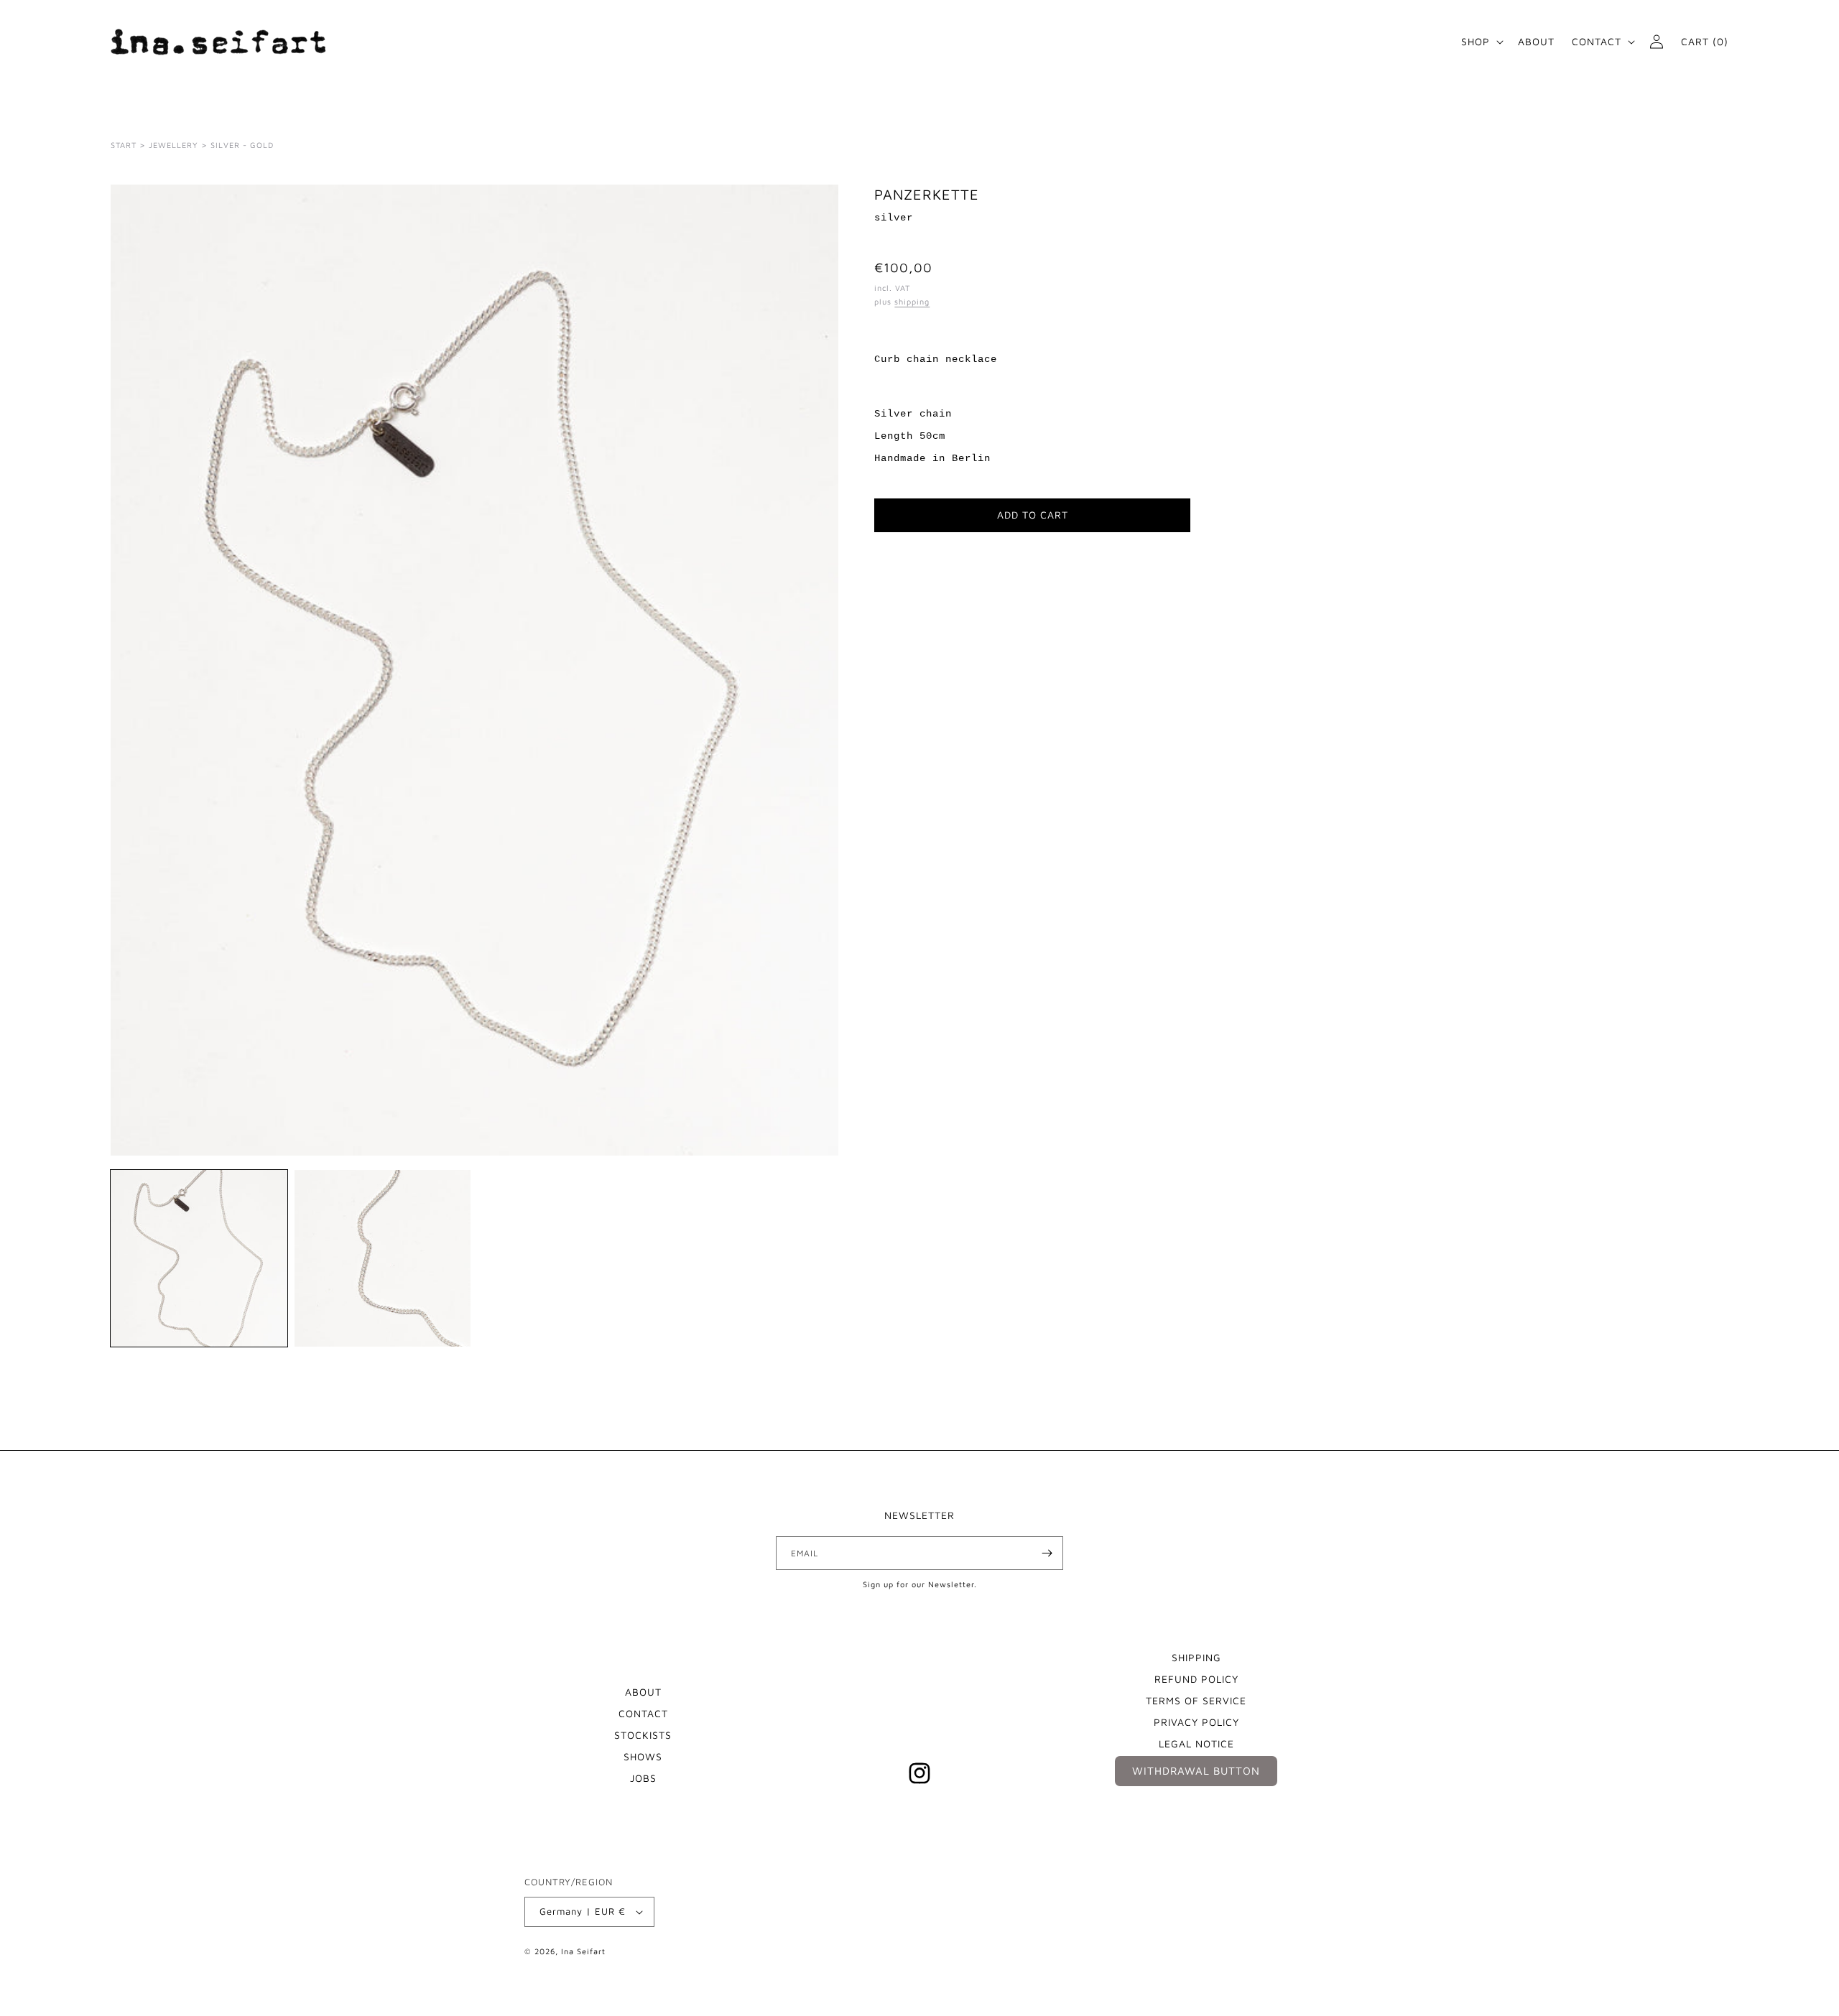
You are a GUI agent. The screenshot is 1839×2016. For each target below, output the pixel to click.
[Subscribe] (1047, 1553)
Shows (643, 1756)
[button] (1481, 42)
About (643, 1692)
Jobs (643, 1778)
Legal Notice (1196, 1743)
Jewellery (173, 145)
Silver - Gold (242, 145)
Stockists (643, 1735)
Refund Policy (1196, 1679)
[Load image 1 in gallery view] (199, 1258)
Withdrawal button (1196, 1771)
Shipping (1196, 1657)
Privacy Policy (1196, 1722)
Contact (643, 1713)
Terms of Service (1196, 1700)
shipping (912, 301)
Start (124, 145)
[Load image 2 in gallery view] (383, 1258)
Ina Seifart (583, 1951)
